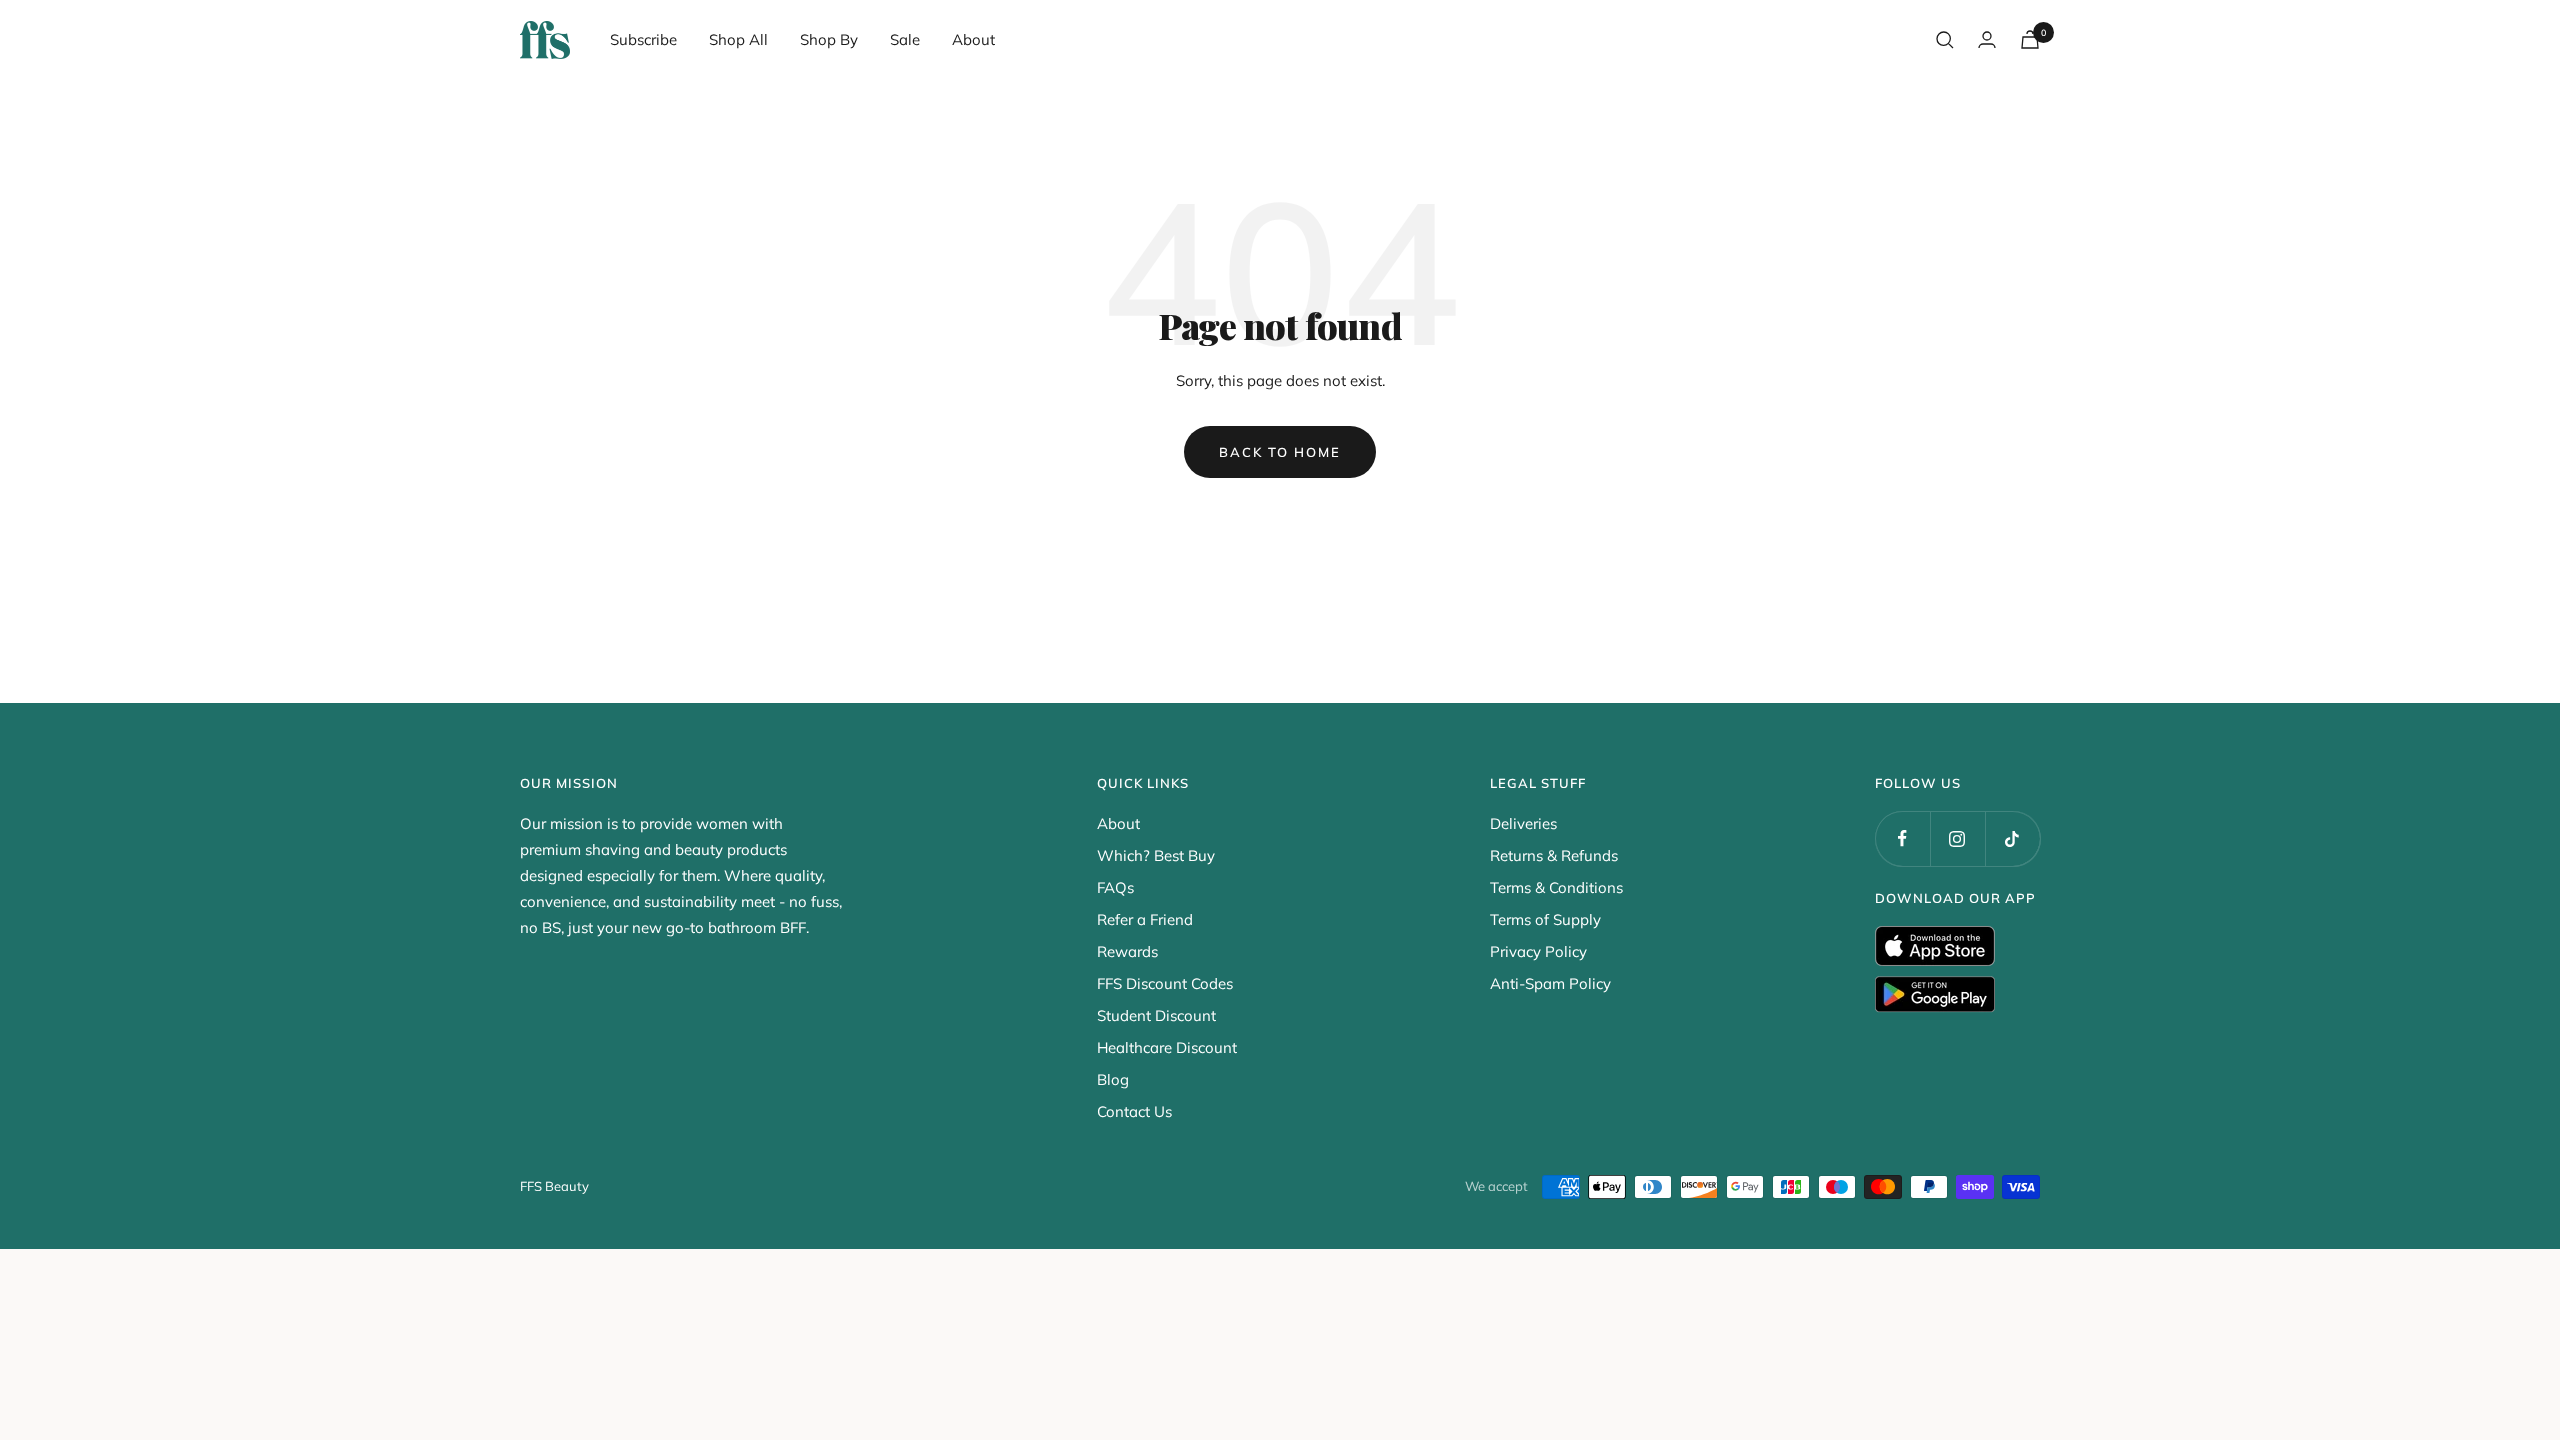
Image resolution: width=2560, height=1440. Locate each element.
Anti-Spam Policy (1550, 983)
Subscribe (643, 39)
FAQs (1115, 887)
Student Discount (1156, 1015)
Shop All (738, 39)
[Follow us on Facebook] (1902, 838)
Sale (905, 39)
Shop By (829, 39)
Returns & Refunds (1554, 855)
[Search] (1945, 40)
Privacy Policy (1538, 951)
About (973, 39)
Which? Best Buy (1156, 855)
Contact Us (1134, 1111)
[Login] (1987, 39)
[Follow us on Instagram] (1957, 838)
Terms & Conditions (1556, 887)
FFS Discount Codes (1165, 983)
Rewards (1127, 951)
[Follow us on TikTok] (2012, 838)
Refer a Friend (1145, 919)
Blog (1113, 1079)
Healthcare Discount (1167, 1047)
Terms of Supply (1545, 919)
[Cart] (2030, 39)
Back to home (1280, 452)
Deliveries (1523, 823)
